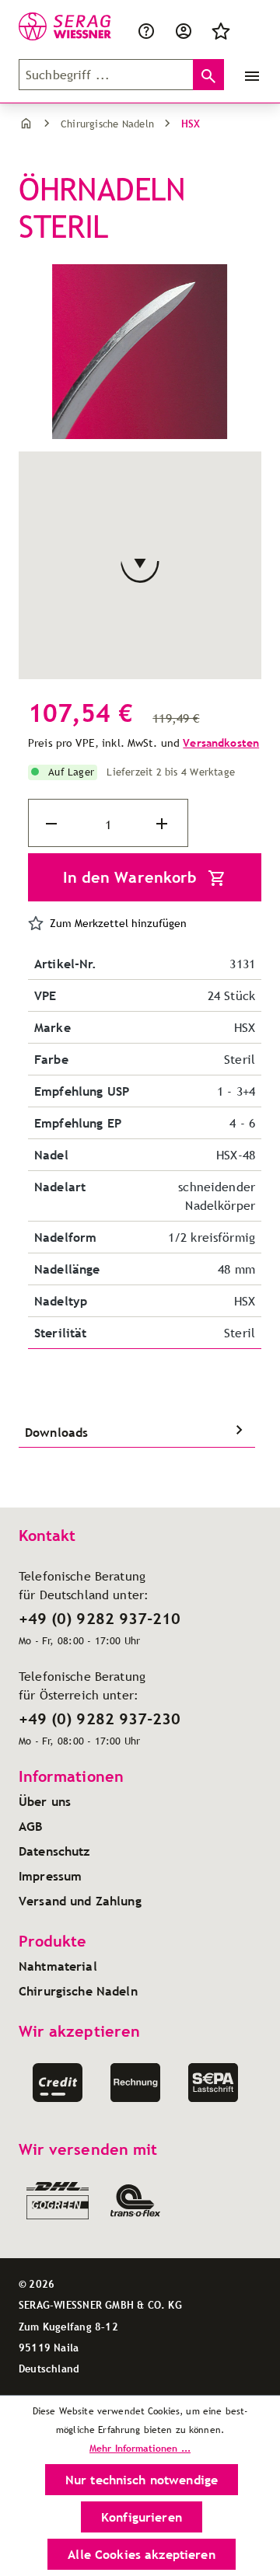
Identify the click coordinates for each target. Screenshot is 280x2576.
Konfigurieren (142, 2517)
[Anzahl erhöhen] (163, 824)
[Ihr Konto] (184, 30)
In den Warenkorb (132, 877)
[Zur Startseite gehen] (49, 26)
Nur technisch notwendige (142, 2480)
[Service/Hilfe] (149, 30)
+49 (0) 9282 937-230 (100, 1719)
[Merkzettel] (221, 30)
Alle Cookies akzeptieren (141, 2554)
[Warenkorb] (249, 30)
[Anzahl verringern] (53, 824)
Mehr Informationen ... (140, 2448)
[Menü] (249, 75)
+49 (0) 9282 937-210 (100, 1619)
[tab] (137, 1432)
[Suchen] (208, 75)
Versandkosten (221, 743)
